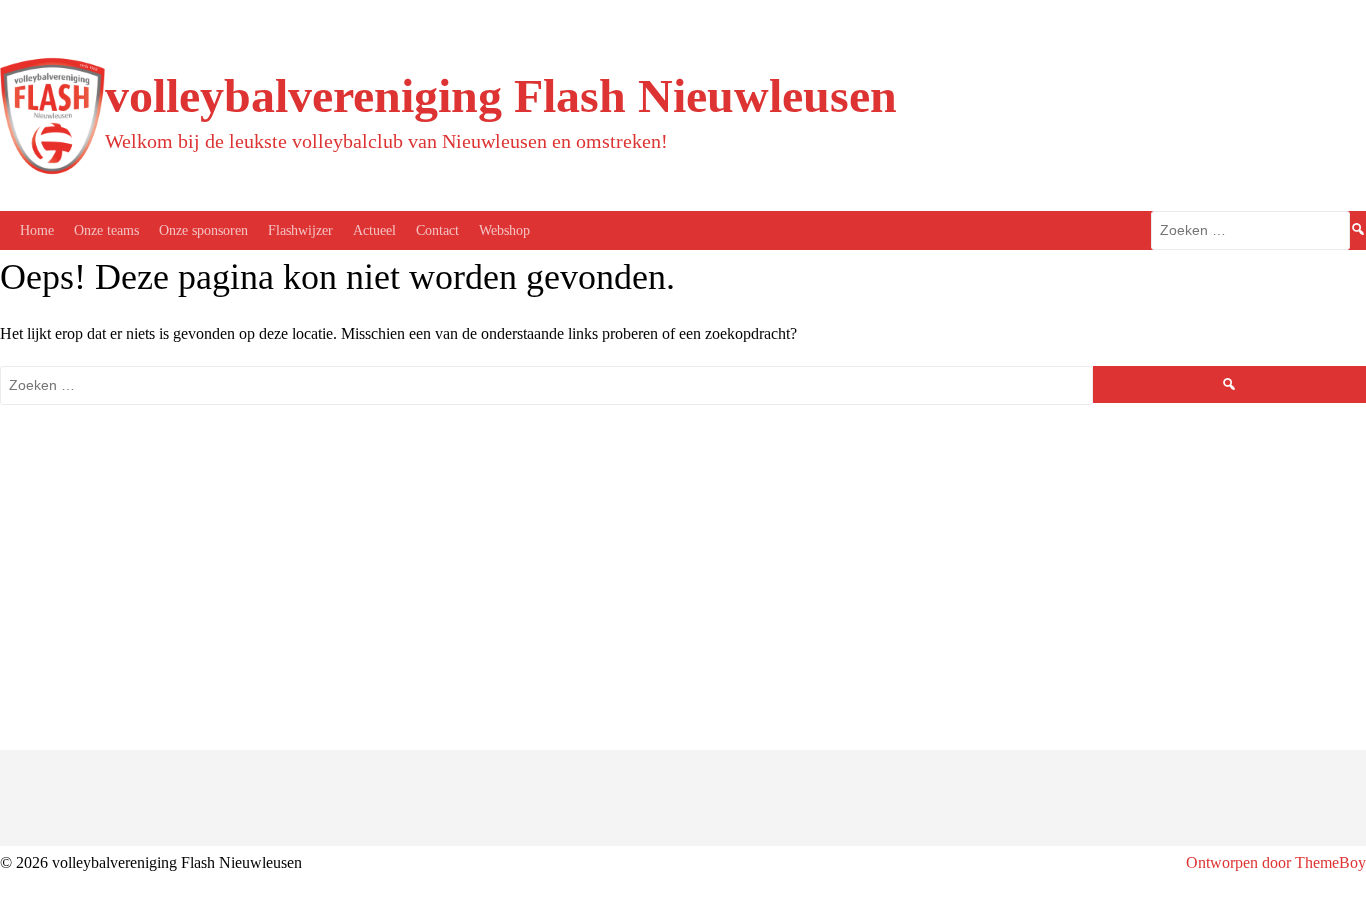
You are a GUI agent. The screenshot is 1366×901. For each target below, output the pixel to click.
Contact (437, 230)
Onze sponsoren (203, 230)
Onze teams (106, 230)
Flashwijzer (300, 230)
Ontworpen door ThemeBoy (1276, 862)
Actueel (374, 230)
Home (37, 230)
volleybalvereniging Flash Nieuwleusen (501, 95)
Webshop (504, 230)
